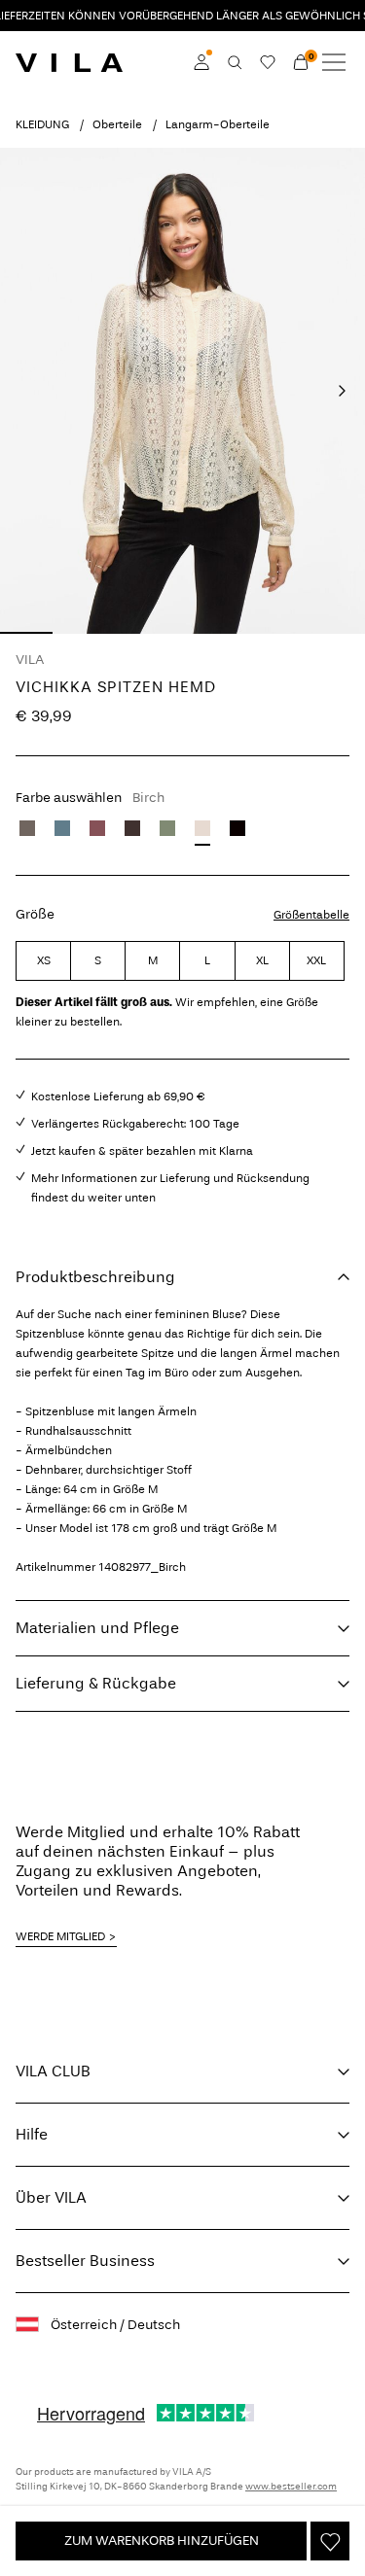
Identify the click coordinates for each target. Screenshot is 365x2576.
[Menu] (334, 62)
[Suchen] (235, 62)
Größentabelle (311, 915)
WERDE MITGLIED (60, 1936)
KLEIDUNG (42, 124)
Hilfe (32, 2134)
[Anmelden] (201, 62)
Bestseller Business (85, 2261)
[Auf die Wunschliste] (330, 2541)
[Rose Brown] (97, 828)
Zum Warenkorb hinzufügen (162, 2541)
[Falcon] (27, 828)
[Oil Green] (167, 828)
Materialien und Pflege (97, 1628)
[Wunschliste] (268, 62)
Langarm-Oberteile (218, 124)
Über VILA (51, 2197)
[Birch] (202, 828)
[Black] (237, 828)
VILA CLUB (53, 2071)
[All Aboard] (62, 828)
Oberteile (117, 124)
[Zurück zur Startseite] (69, 62)
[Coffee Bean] (132, 828)
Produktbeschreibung (95, 1277)
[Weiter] (342, 391)
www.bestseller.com (291, 2487)
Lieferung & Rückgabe (96, 1683)
